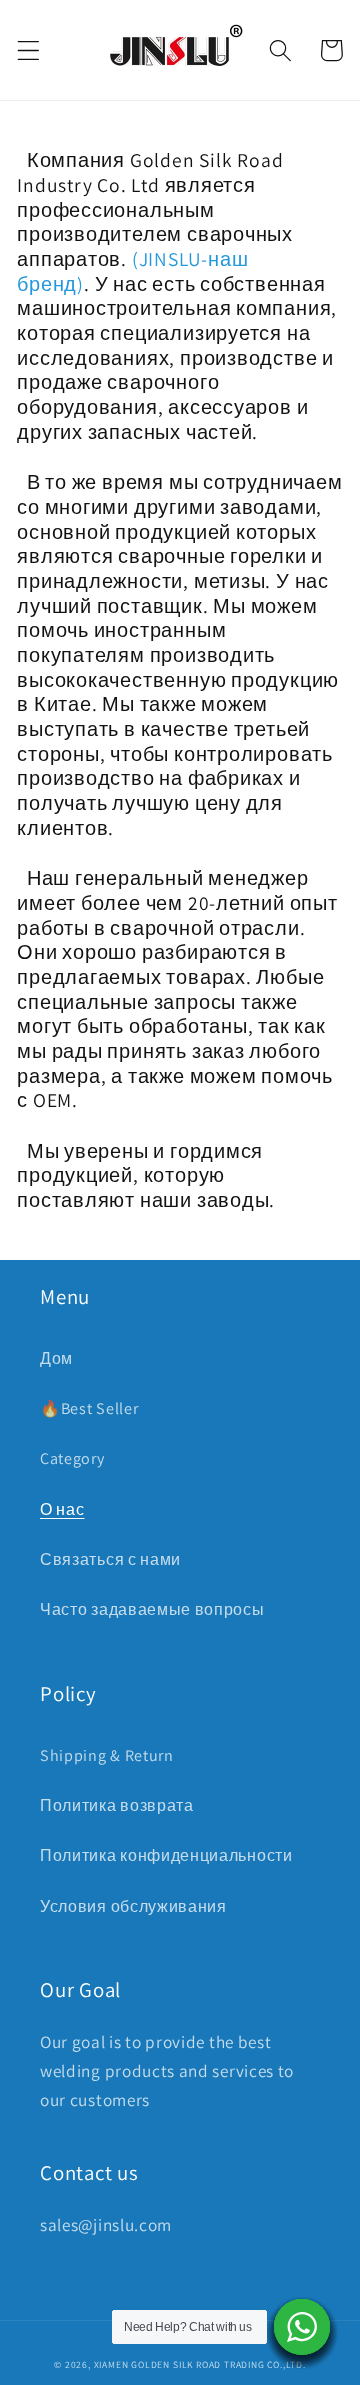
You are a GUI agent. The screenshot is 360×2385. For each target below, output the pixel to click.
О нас (62, 1509)
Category (72, 1458)
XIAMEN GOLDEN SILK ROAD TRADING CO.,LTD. (200, 2364)
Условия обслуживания (133, 1906)
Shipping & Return (107, 1755)
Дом (56, 1358)
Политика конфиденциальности (166, 1855)
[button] (28, 50)
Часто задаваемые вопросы (152, 1609)
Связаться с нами (110, 1559)
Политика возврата (117, 1805)
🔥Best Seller (89, 1408)
